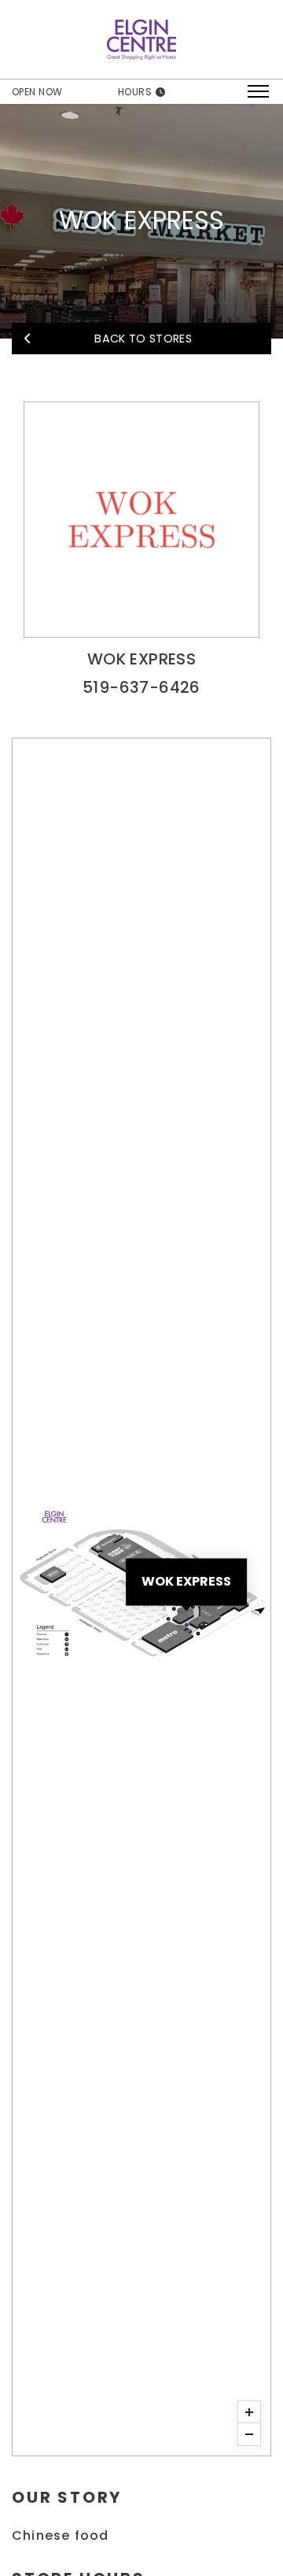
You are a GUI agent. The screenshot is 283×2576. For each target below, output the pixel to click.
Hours (136, 92)
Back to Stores (141, 339)
